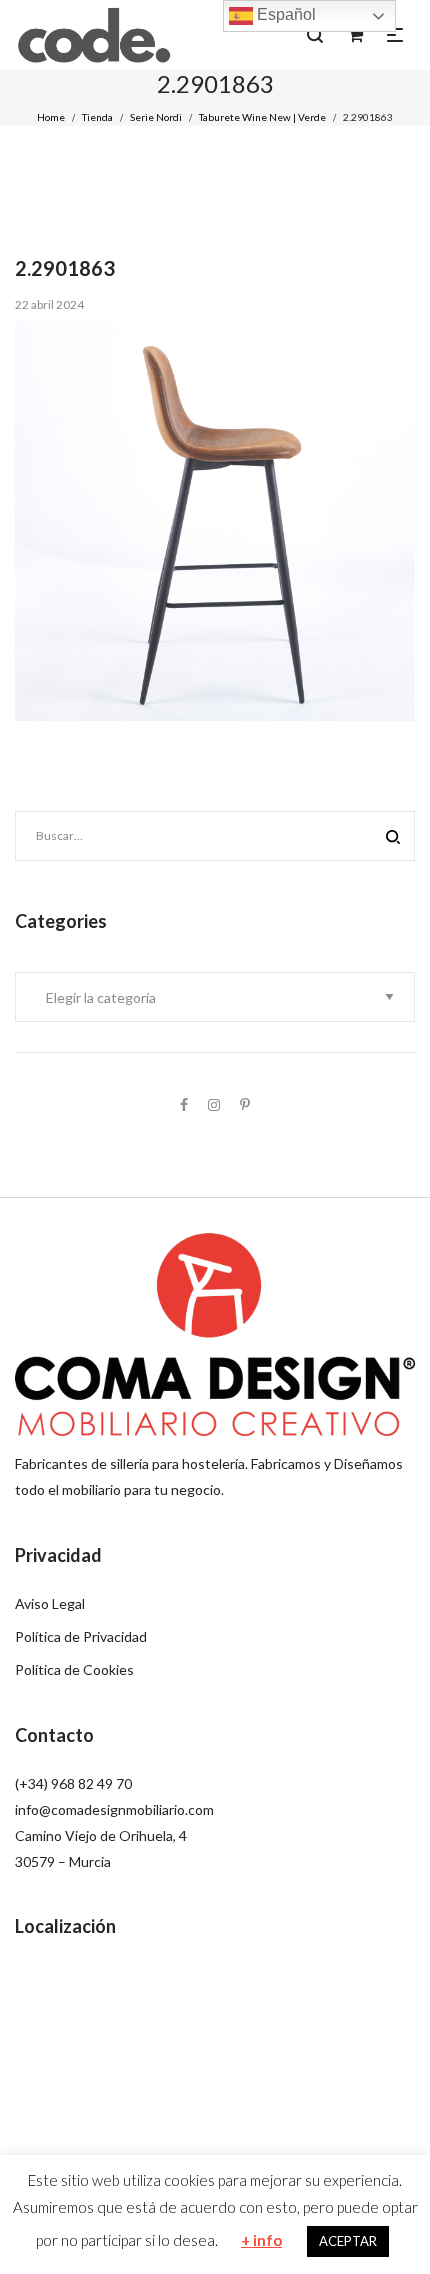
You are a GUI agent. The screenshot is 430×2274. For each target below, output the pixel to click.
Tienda (97, 117)
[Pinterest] (245, 1104)
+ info (261, 2240)
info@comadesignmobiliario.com (114, 1809)
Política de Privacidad (81, 1636)
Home (51, 117)
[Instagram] (214, 1104)
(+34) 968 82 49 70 (73, 1783)
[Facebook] (184, 1104)
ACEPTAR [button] (348, 2241)
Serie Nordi (156, 117)
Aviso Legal (50, 1603)
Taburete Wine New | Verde (262, 117)
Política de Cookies (74, 1669)
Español (284, 14)
